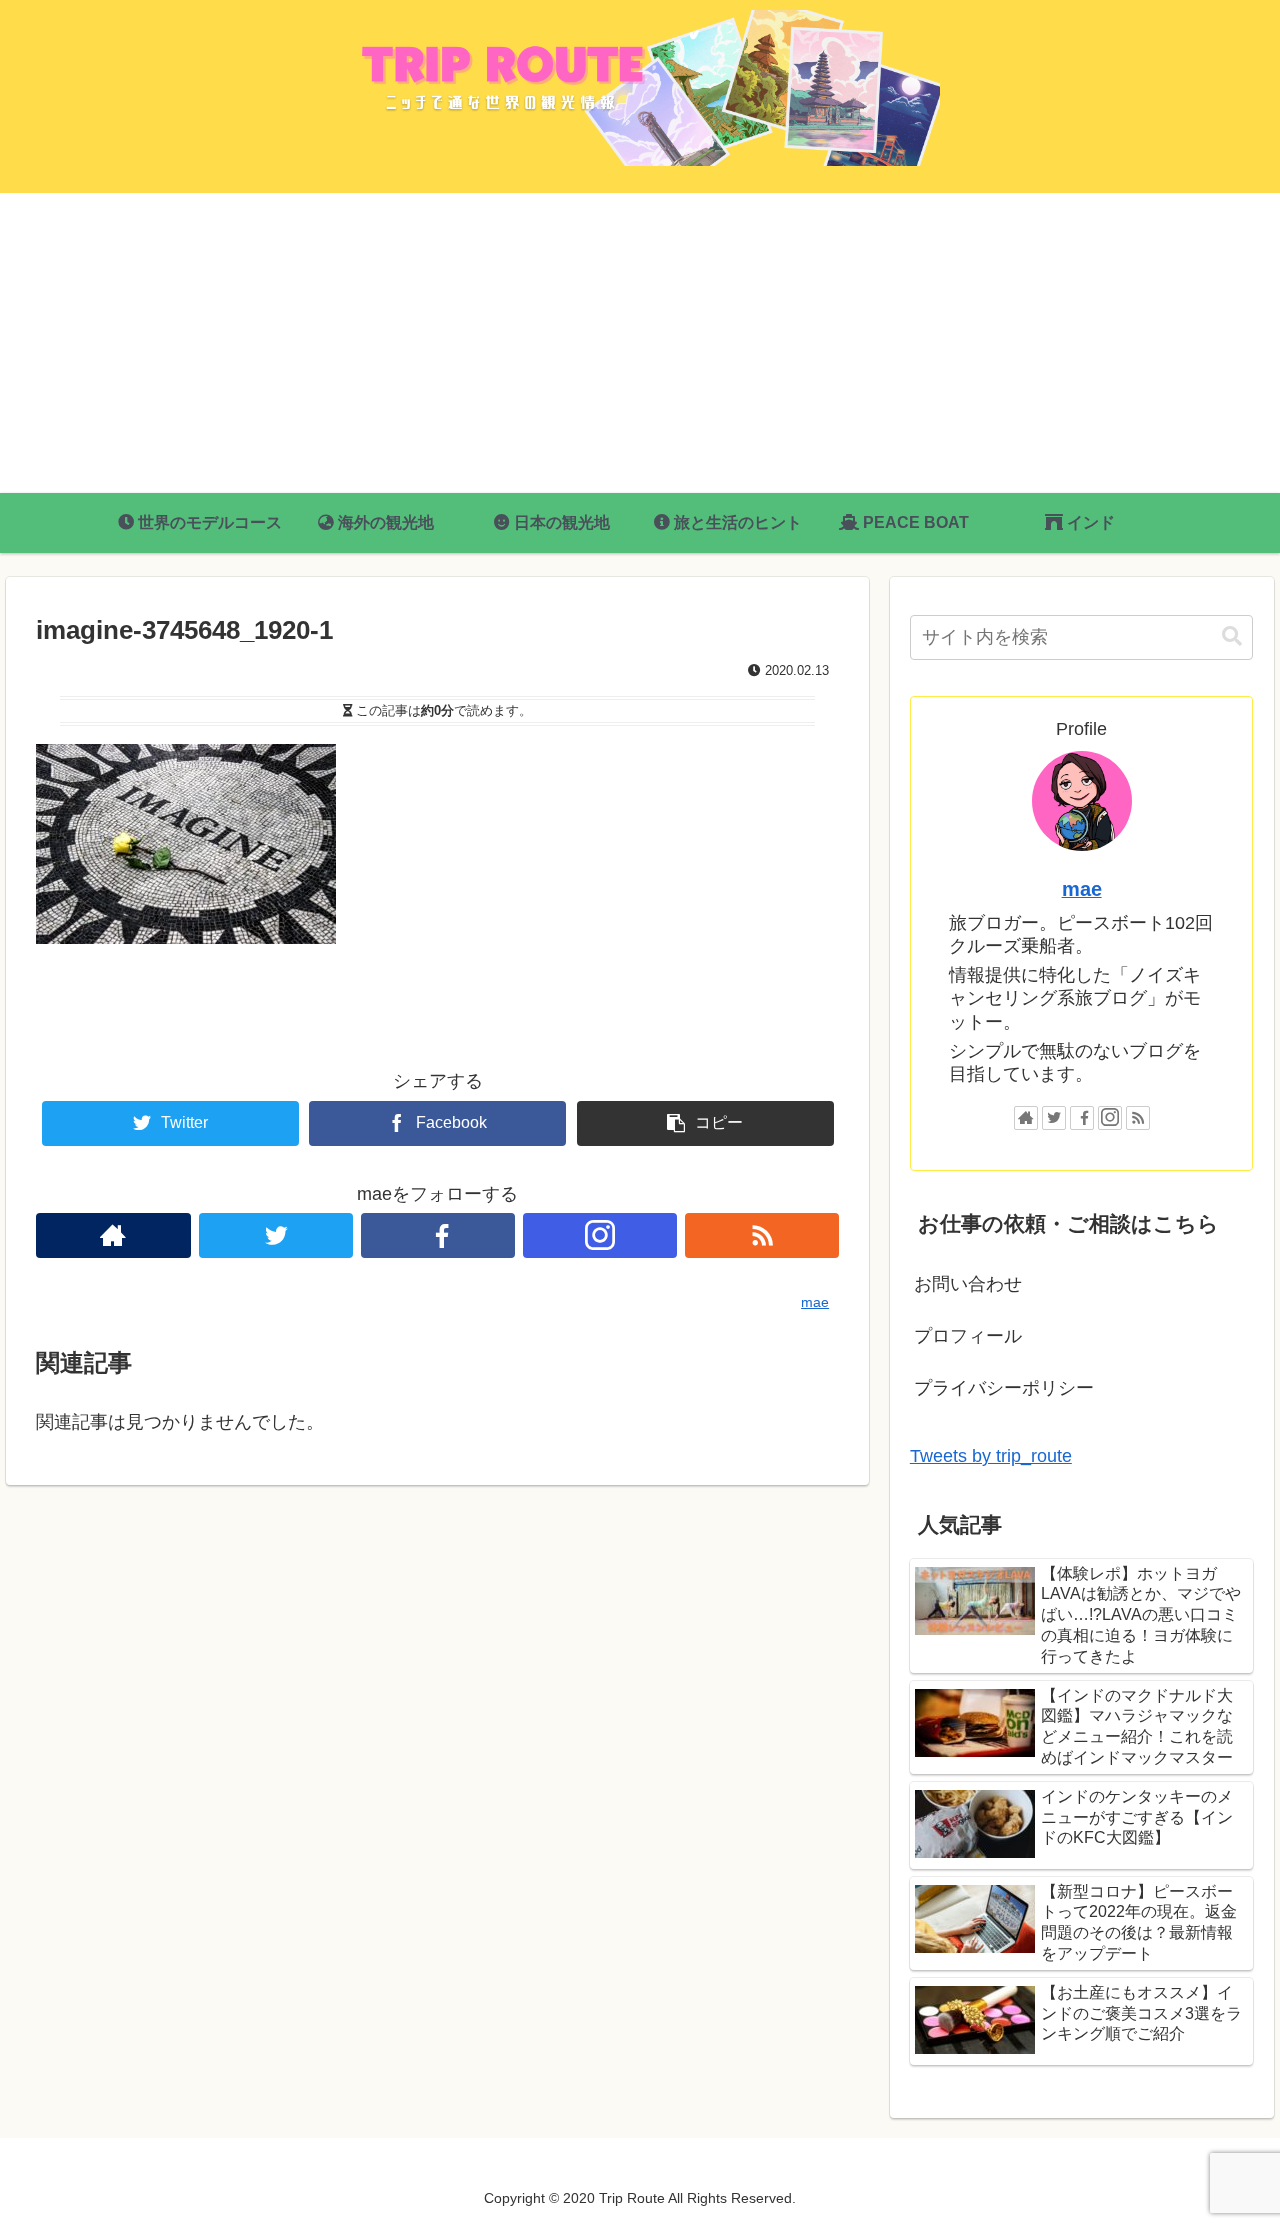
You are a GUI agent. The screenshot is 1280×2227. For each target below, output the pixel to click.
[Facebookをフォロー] (438, 1235)
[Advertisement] (640, 343)
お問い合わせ (968, 1284)
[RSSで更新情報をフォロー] (762, 1235)
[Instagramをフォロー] (600, 1235)
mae (1082, 889)
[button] (1232, 636)
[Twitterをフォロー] (276, 1235)
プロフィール (968, 1336)
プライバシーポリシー (1004, 1388)
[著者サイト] (113, 1235)
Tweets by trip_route (991, 1456)
